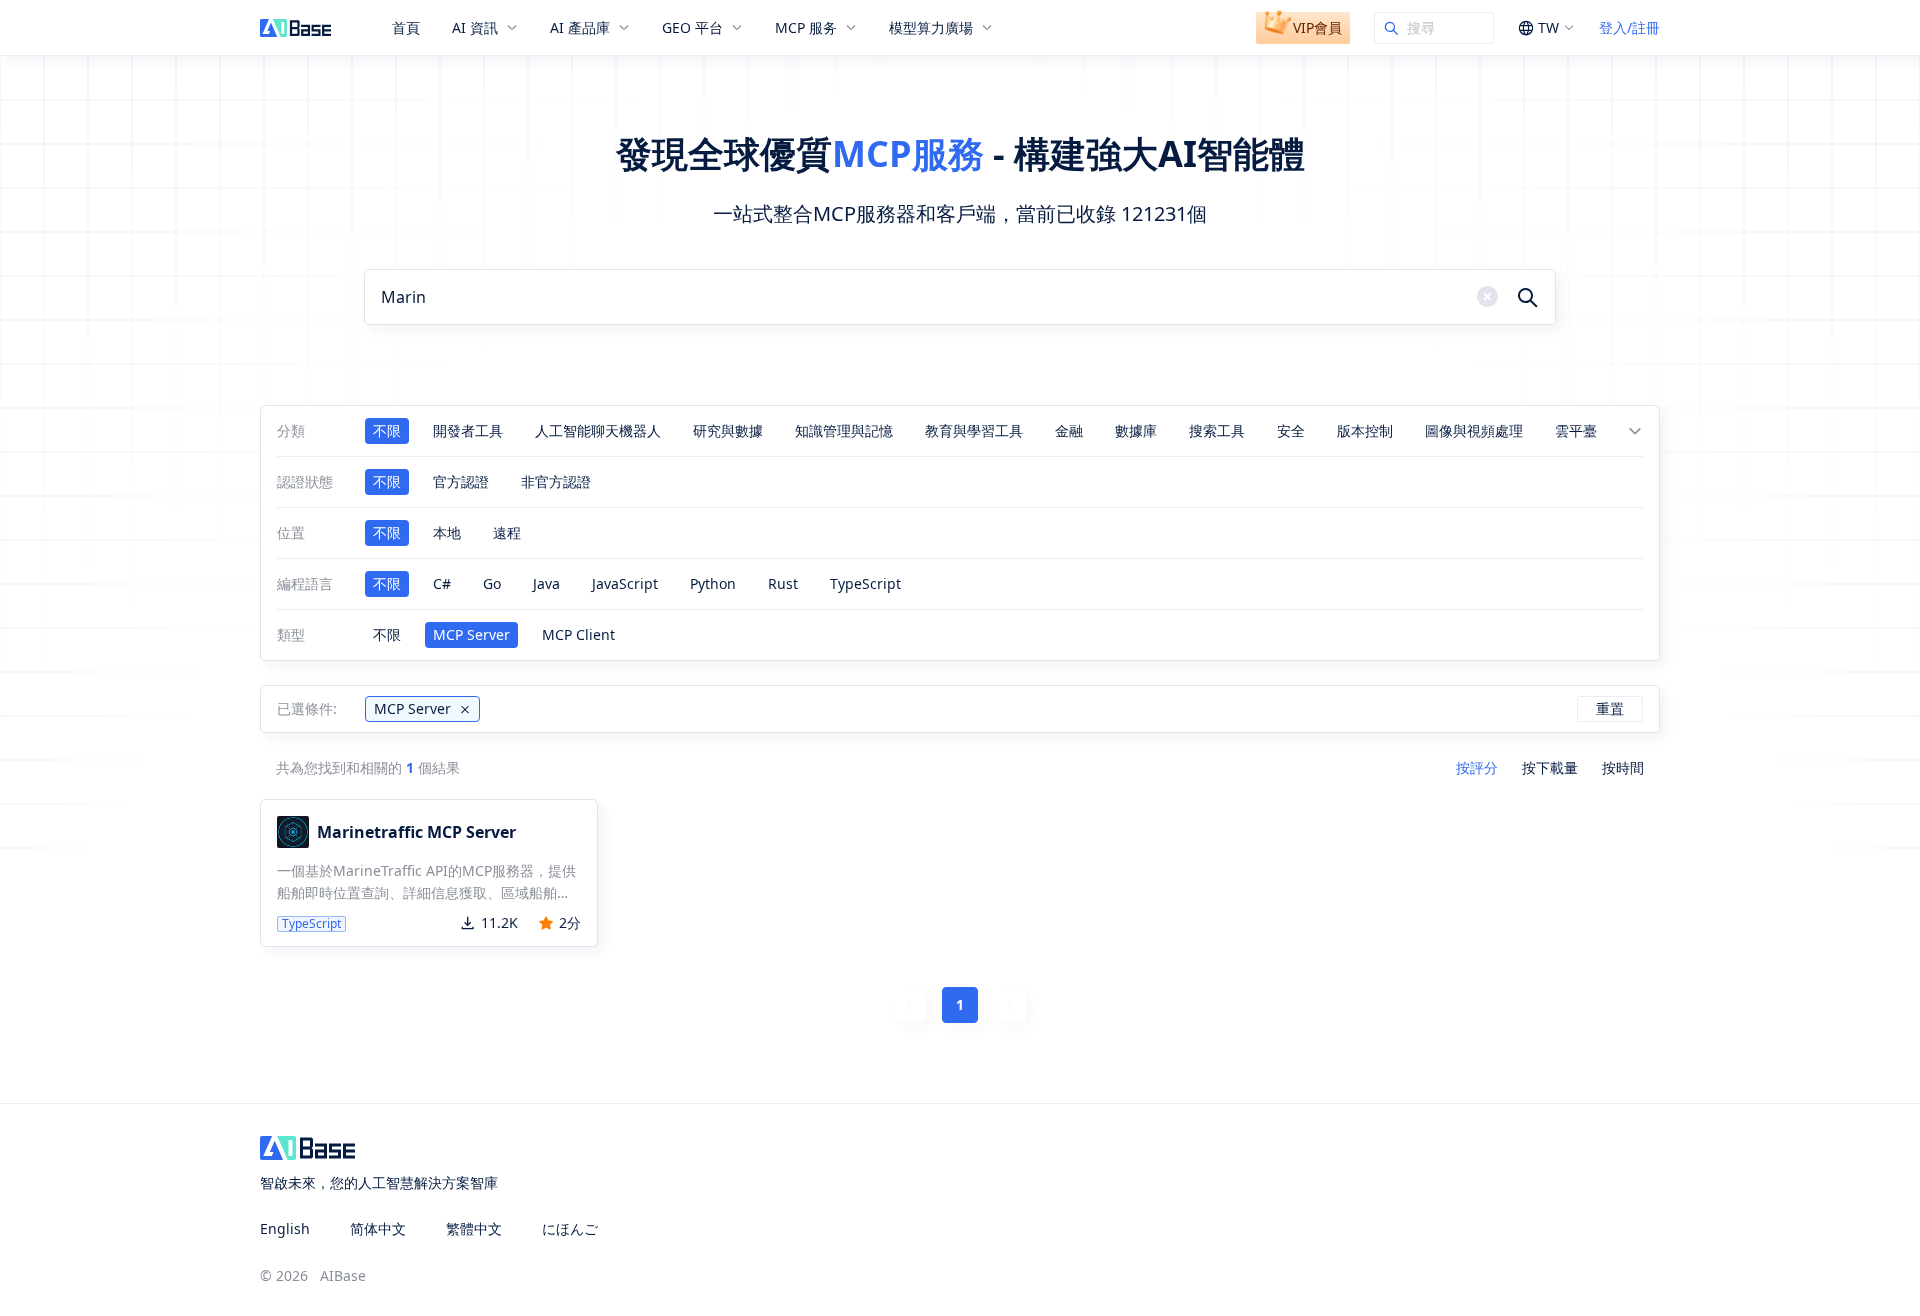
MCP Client (578, 634)
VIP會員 (1317, 27)
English (285, 1228)
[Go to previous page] (910, 1005)
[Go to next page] (1010, 1005)
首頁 (406, 28)
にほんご (570, 1228)
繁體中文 (474, 1228)
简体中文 (378, 1228)
